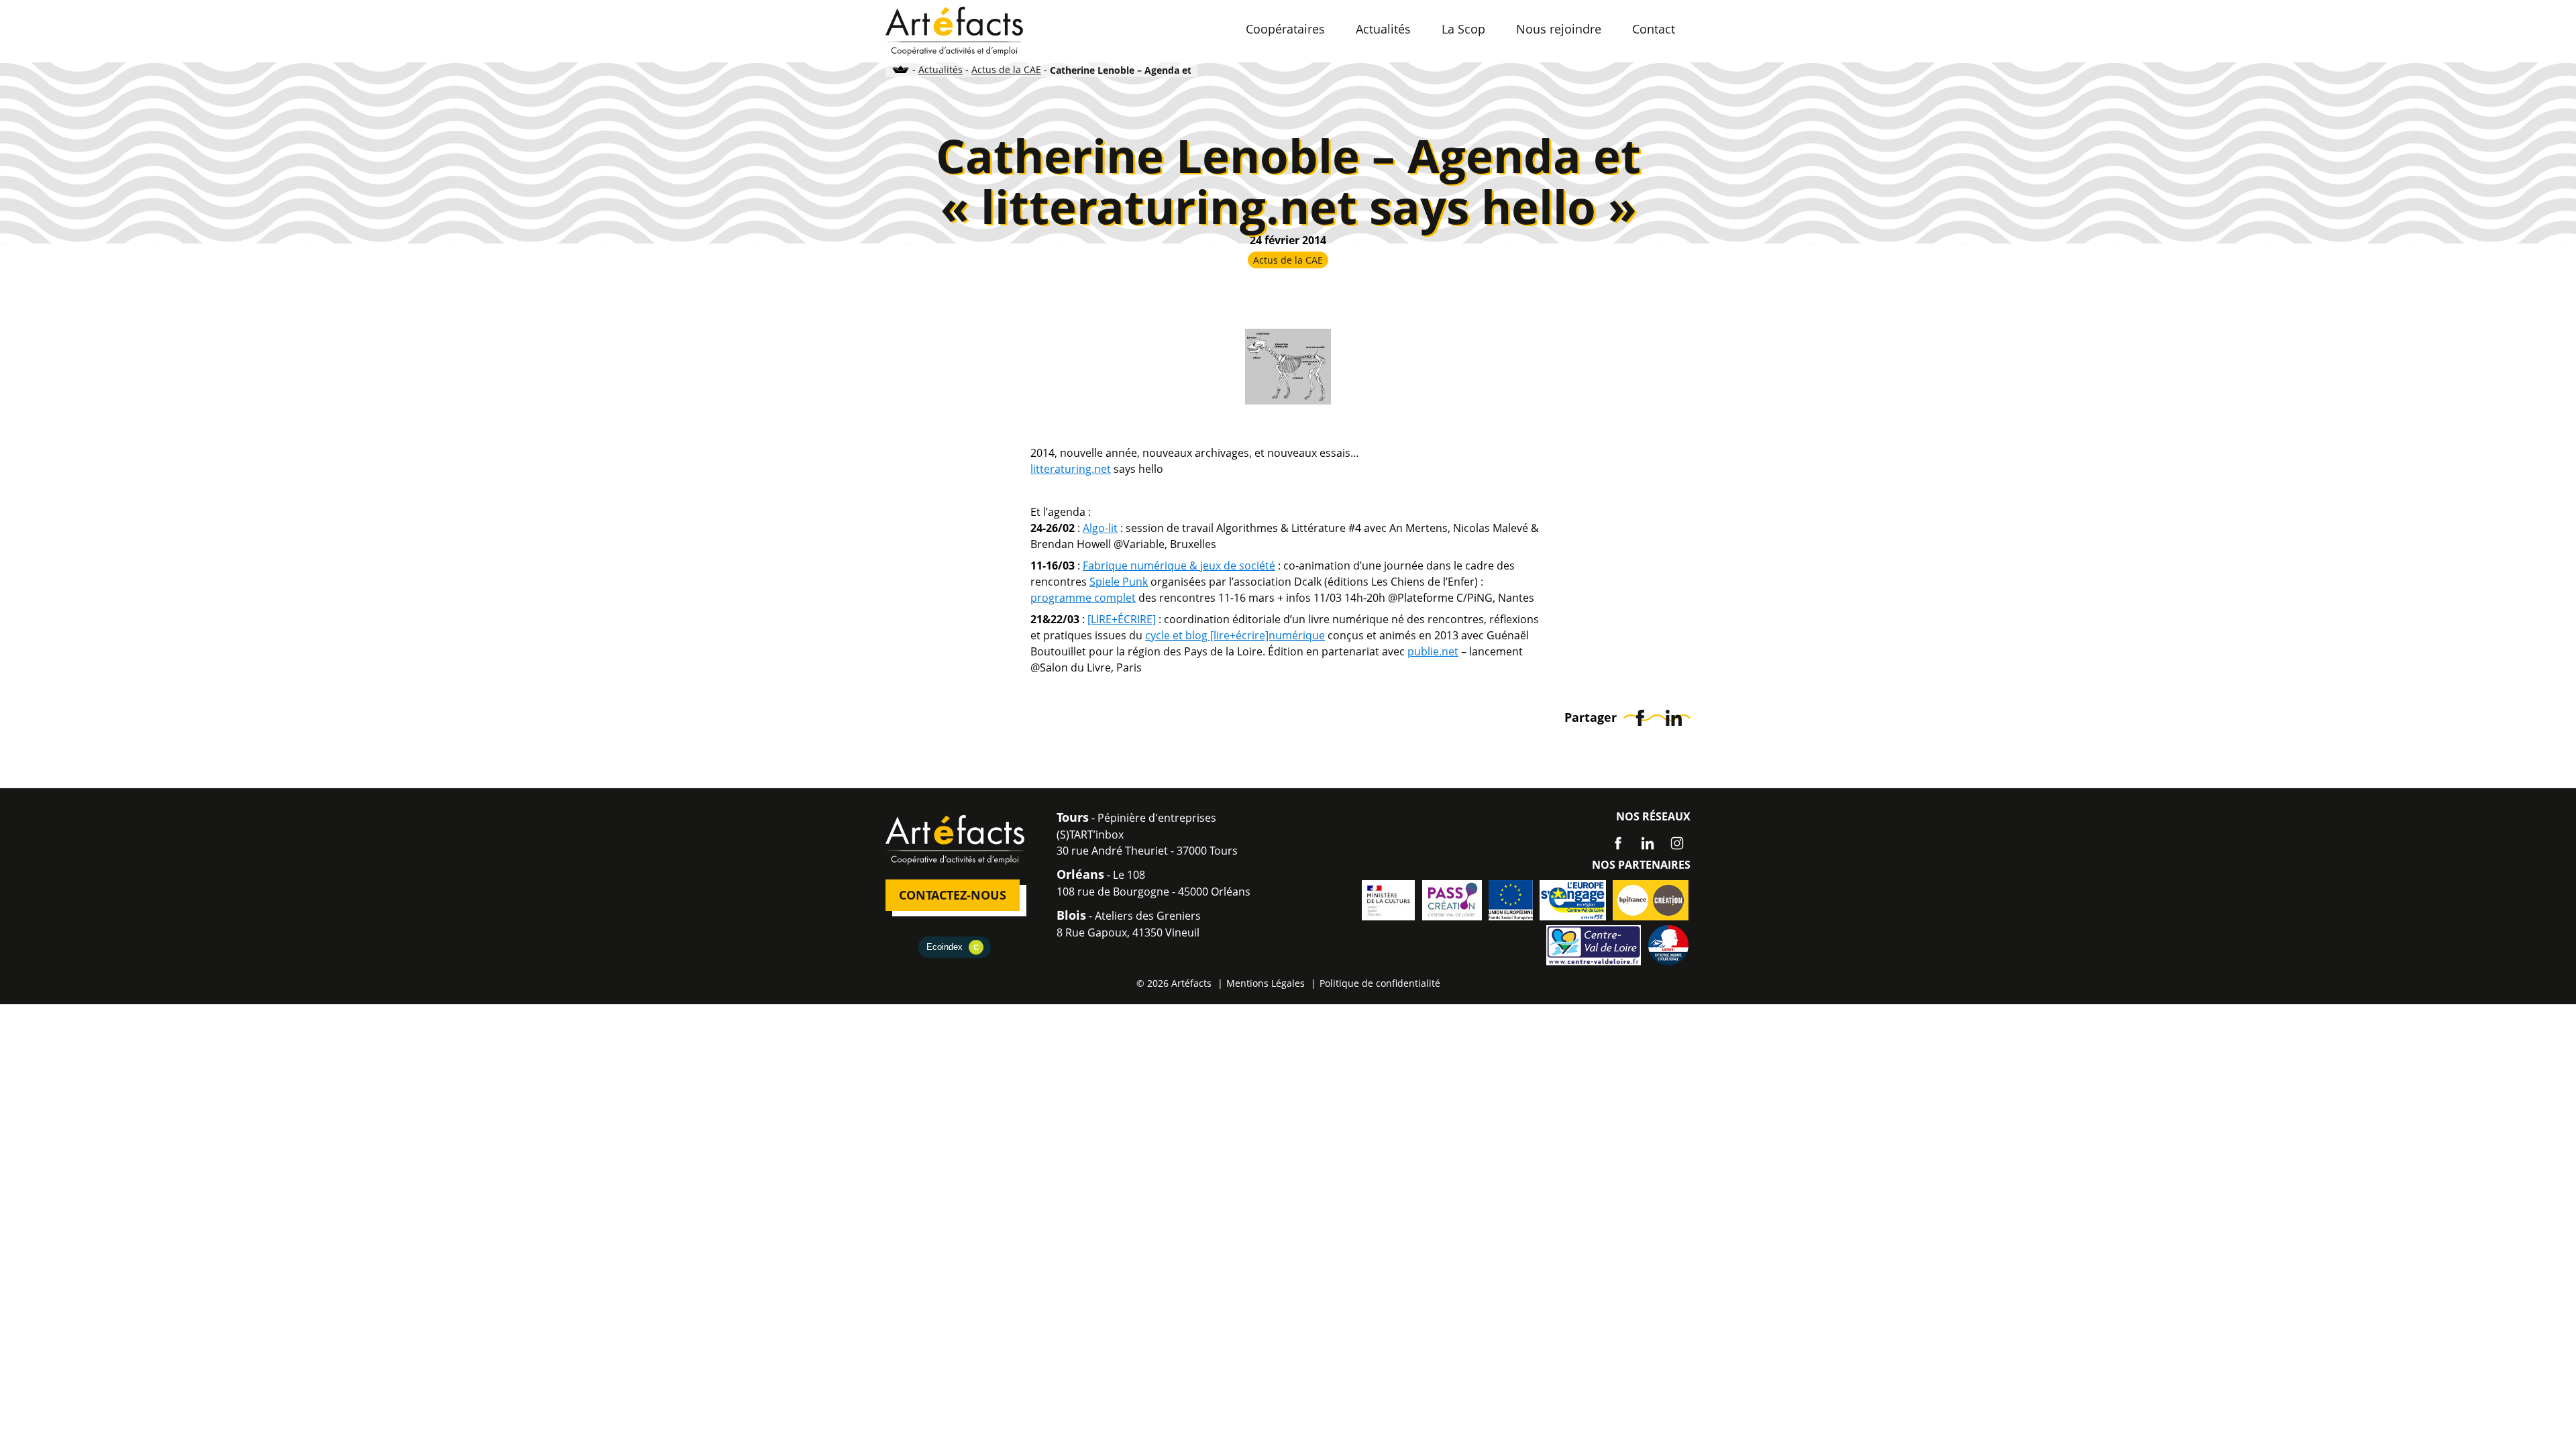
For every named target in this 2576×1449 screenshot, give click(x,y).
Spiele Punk (1119, 582)
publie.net (1433, 651)
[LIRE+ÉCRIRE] (1122, 619)
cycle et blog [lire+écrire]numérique (1235, 635)
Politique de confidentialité (1380, 983)
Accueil (901, 69)
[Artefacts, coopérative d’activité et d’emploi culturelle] (954, 30)
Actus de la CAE (1006, 69)
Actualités (941, 69)
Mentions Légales (1266, 983)
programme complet (1083, 598)
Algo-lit (1100, 528)
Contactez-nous (953, 895)
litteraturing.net (1071, 469)
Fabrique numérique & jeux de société (1179, 566)
